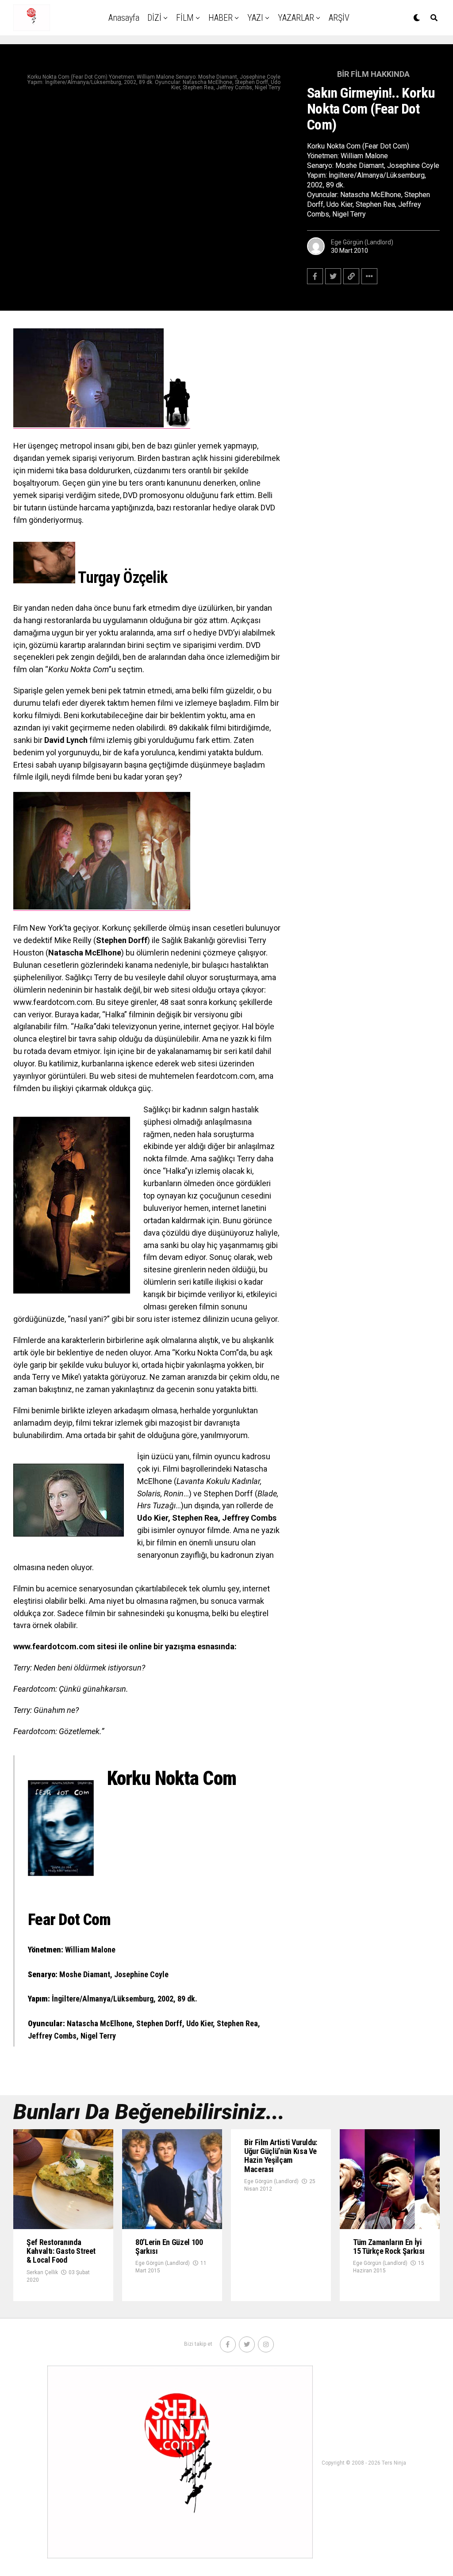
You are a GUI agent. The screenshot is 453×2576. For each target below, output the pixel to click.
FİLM (185, 18)
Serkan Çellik (42, 2272)
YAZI (255, 18)
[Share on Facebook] (315, 276)
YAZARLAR (296, 18)
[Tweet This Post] (333, 276)
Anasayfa (124, 18)
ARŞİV (339, 18)
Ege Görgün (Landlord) (362, 242)
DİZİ (154, 18)
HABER (221, 18)
